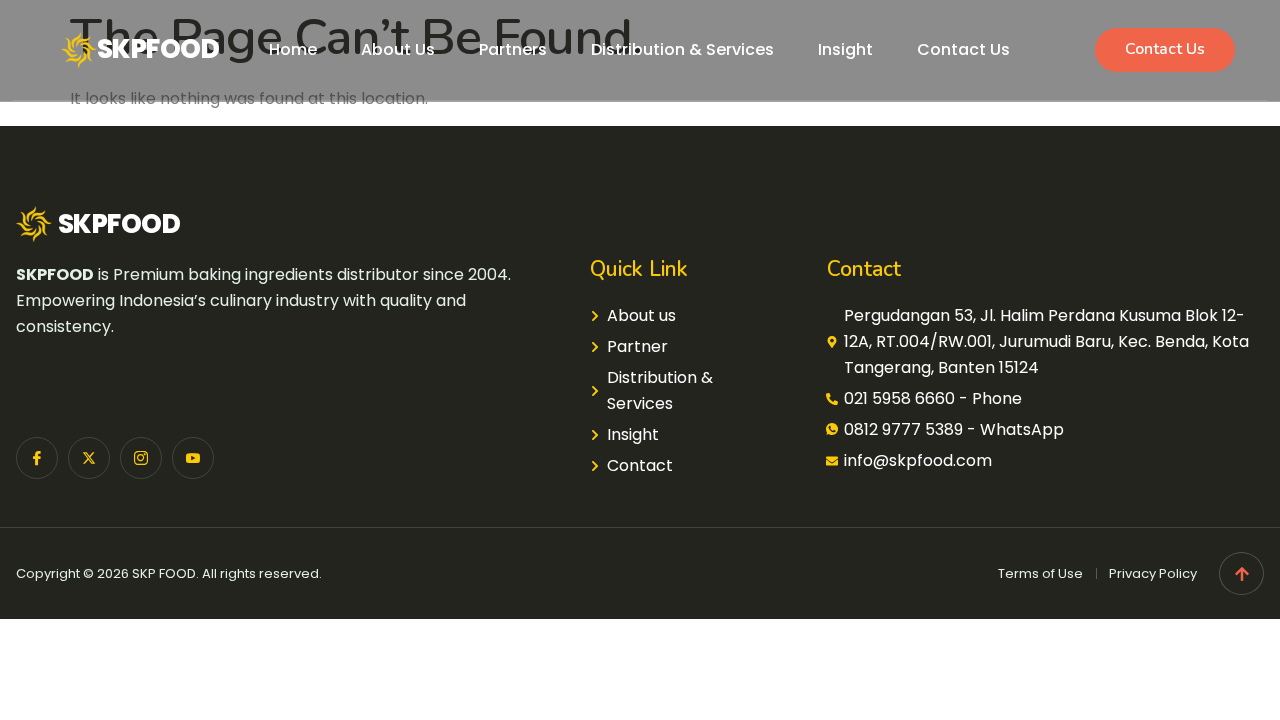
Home (293, 49)
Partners (513, 49)
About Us (398, 49)
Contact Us (963, 49)
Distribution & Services (682, 49)
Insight (845, 49)
